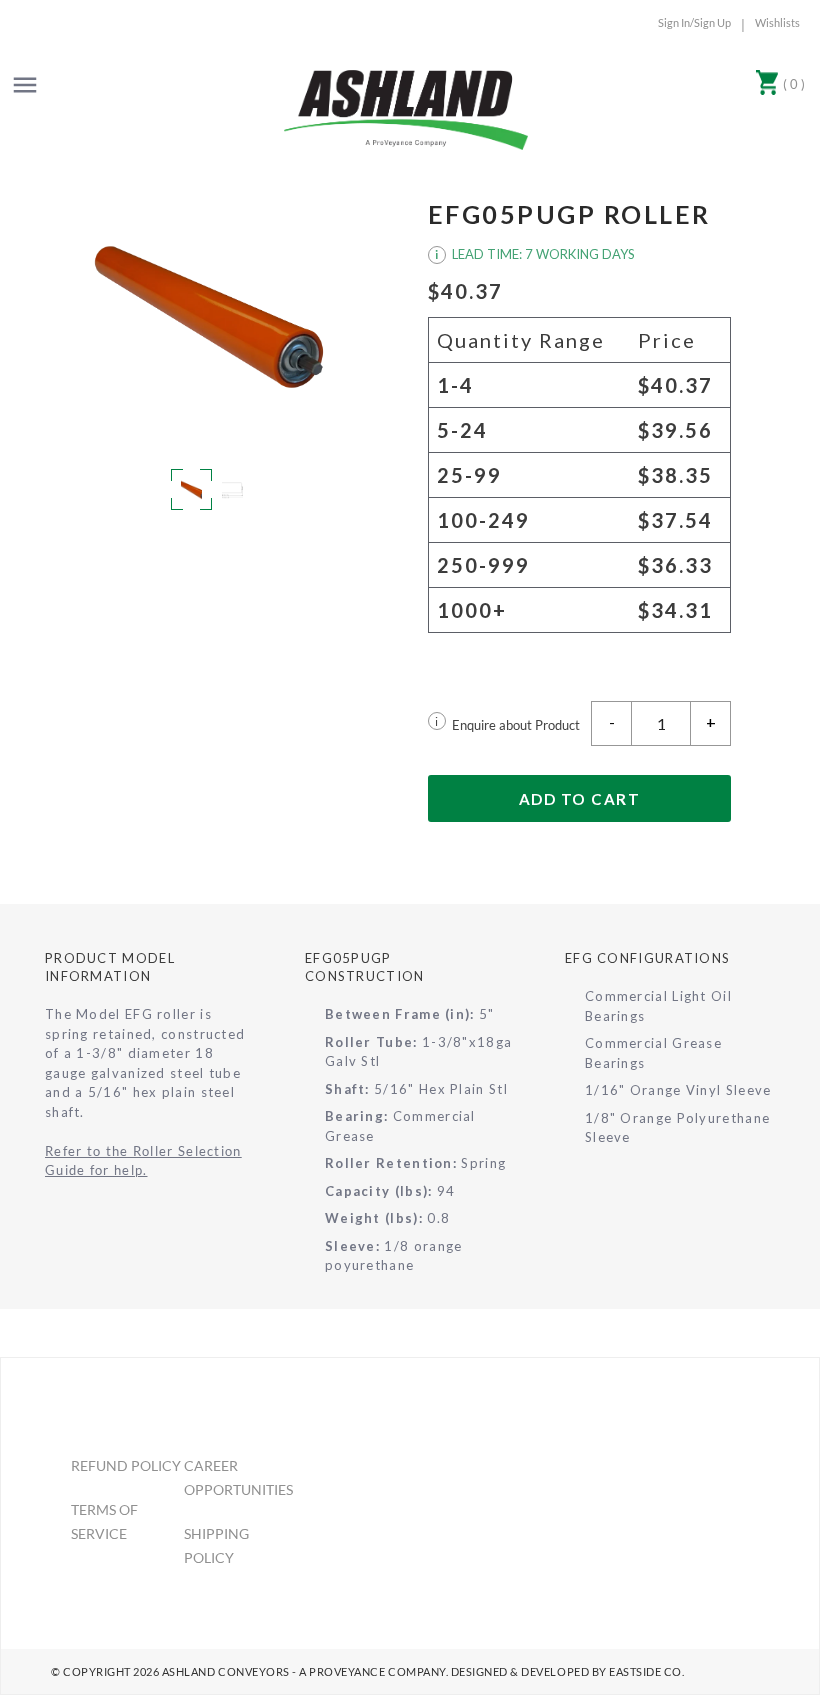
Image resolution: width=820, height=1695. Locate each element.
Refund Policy (126, 1465)
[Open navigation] (25, 85)
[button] (209, 317)
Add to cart (580, 799)
